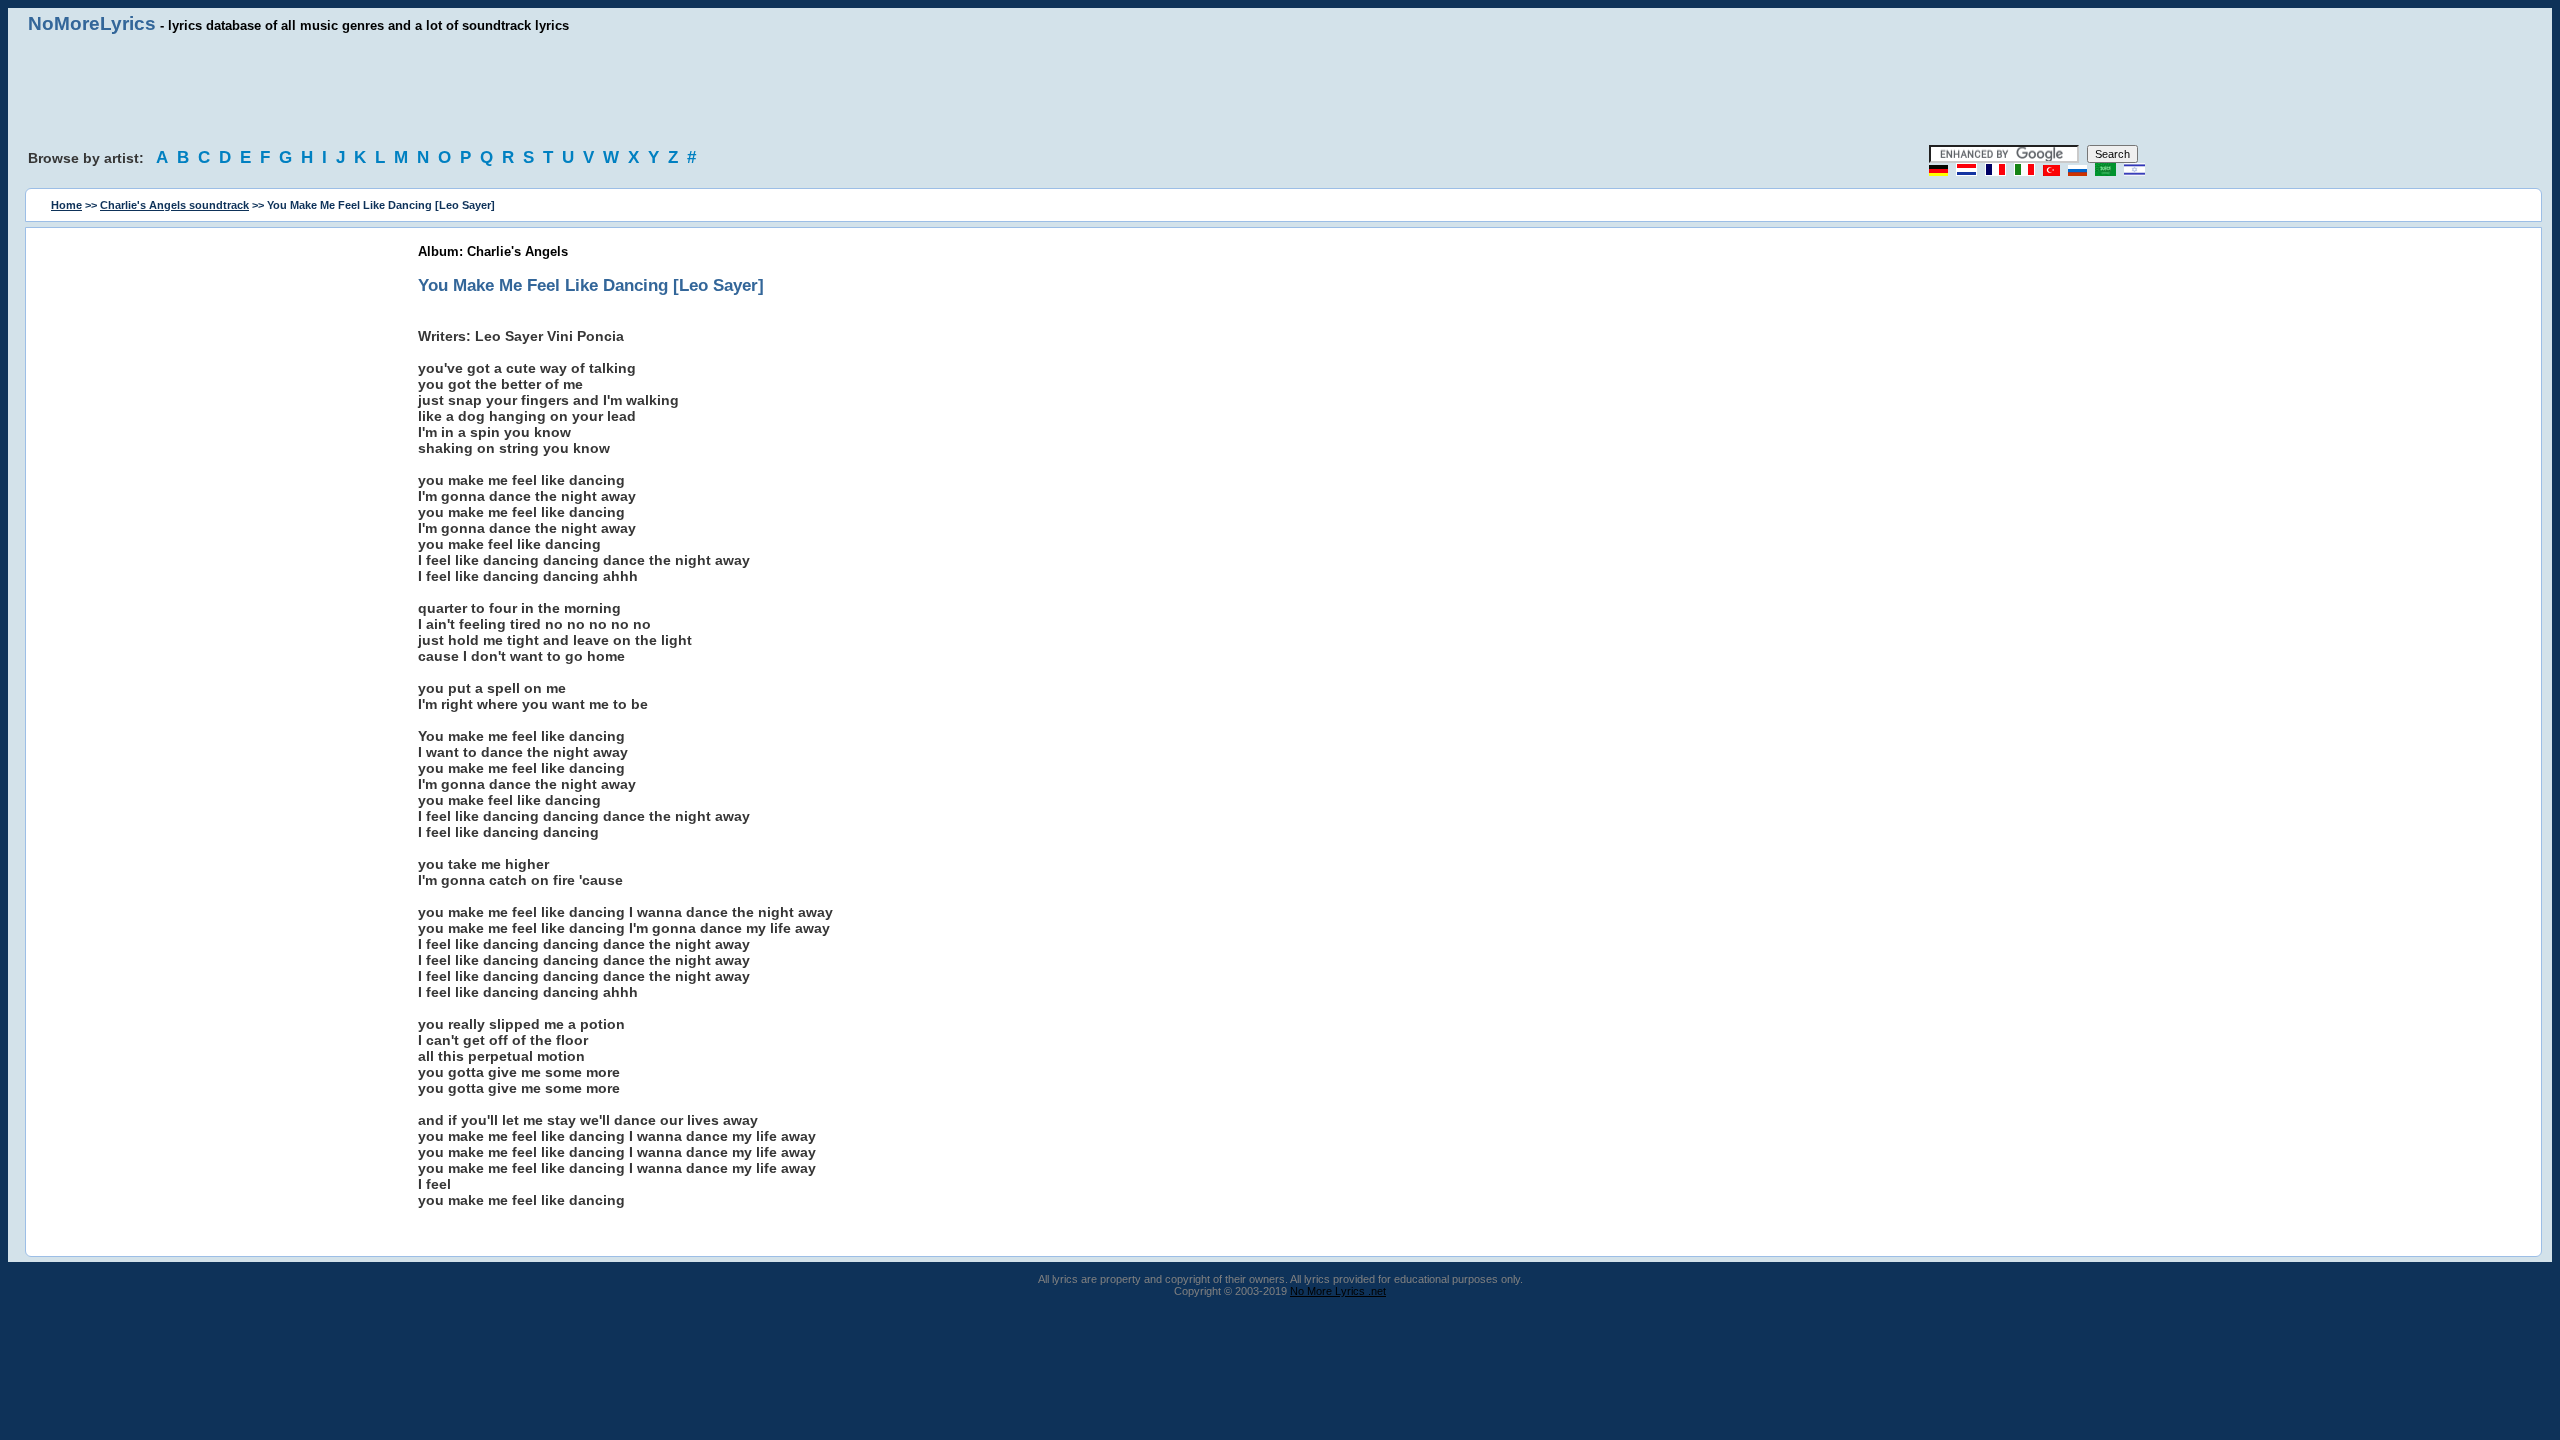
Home (66, 205)
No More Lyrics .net (1338, 1291)
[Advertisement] (1280, 90)
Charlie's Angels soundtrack (174, 205)
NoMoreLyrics (92, 23)
